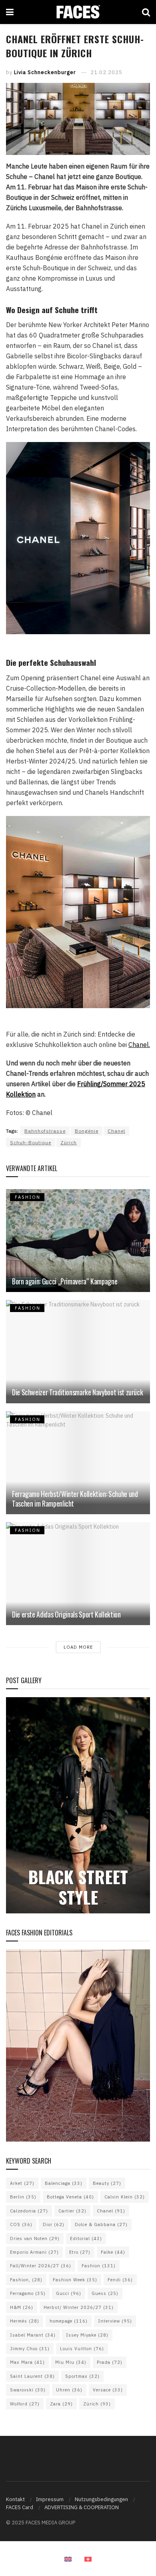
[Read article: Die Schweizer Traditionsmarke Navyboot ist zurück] (78, 1351)
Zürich (69, 1142)
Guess (105, 2293)
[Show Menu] (10, 12)
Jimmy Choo (30, 2349)
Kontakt (15, 2499)
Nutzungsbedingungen (101, 2499)
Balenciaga (64, 2183)
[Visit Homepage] (78, 12)
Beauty (107, 2183)
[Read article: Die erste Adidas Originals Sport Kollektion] (78, 1574)
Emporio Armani (34, 2252)
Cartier (72, 2211)
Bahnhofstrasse (45, 1131)
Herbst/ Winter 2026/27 (79, 2307)
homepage (69, 2321)
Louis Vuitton (82, 2349)
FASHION (28, 1197)
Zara (61, 2404)
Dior (54, 2224)
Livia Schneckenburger (45, 72)
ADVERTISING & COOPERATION (82, 2507)
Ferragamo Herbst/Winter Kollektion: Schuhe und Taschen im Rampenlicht (75, 1498)
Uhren (69, 2390)
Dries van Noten (35, 2238)
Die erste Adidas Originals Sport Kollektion (66, 1614)
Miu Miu (71, 2362)
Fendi (120, 2280)
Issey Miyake (87, 2335)
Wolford (25, 2404)
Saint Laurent (32, 2376)
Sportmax (82, 2376)
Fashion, (26, 2280)
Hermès (25, 2321)
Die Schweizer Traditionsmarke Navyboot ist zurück (77, 1392)
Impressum (50, 2499)
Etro (80, 2252)
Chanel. (139, 1045)
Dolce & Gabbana (101, 2224)
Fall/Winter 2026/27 (41, 2266)
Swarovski (28, 2390)
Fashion (99, 2266)
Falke (113, 2252)
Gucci (69, 2293)
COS (21, 2224)
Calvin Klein (125, 2197)
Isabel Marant (33, 2335)
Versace (108, 2390)
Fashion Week (75, 2280)
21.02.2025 (106, 72)
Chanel (116, 1131)
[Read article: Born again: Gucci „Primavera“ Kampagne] (78, 1241)
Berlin (23, 2197)
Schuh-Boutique (31, 1142)
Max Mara (27, 2362)
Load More (78, 1647)
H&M (22, 2307)
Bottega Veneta (70, 2197)
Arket (22, 2183)
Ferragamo (28, 2293)
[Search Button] (146, 12)
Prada (110, 2362)
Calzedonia (29, 2211)
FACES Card (20, 2507)
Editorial (86, 2238)
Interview (115, 2321)
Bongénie (87, 1131)
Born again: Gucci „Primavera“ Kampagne (65, 1281)
